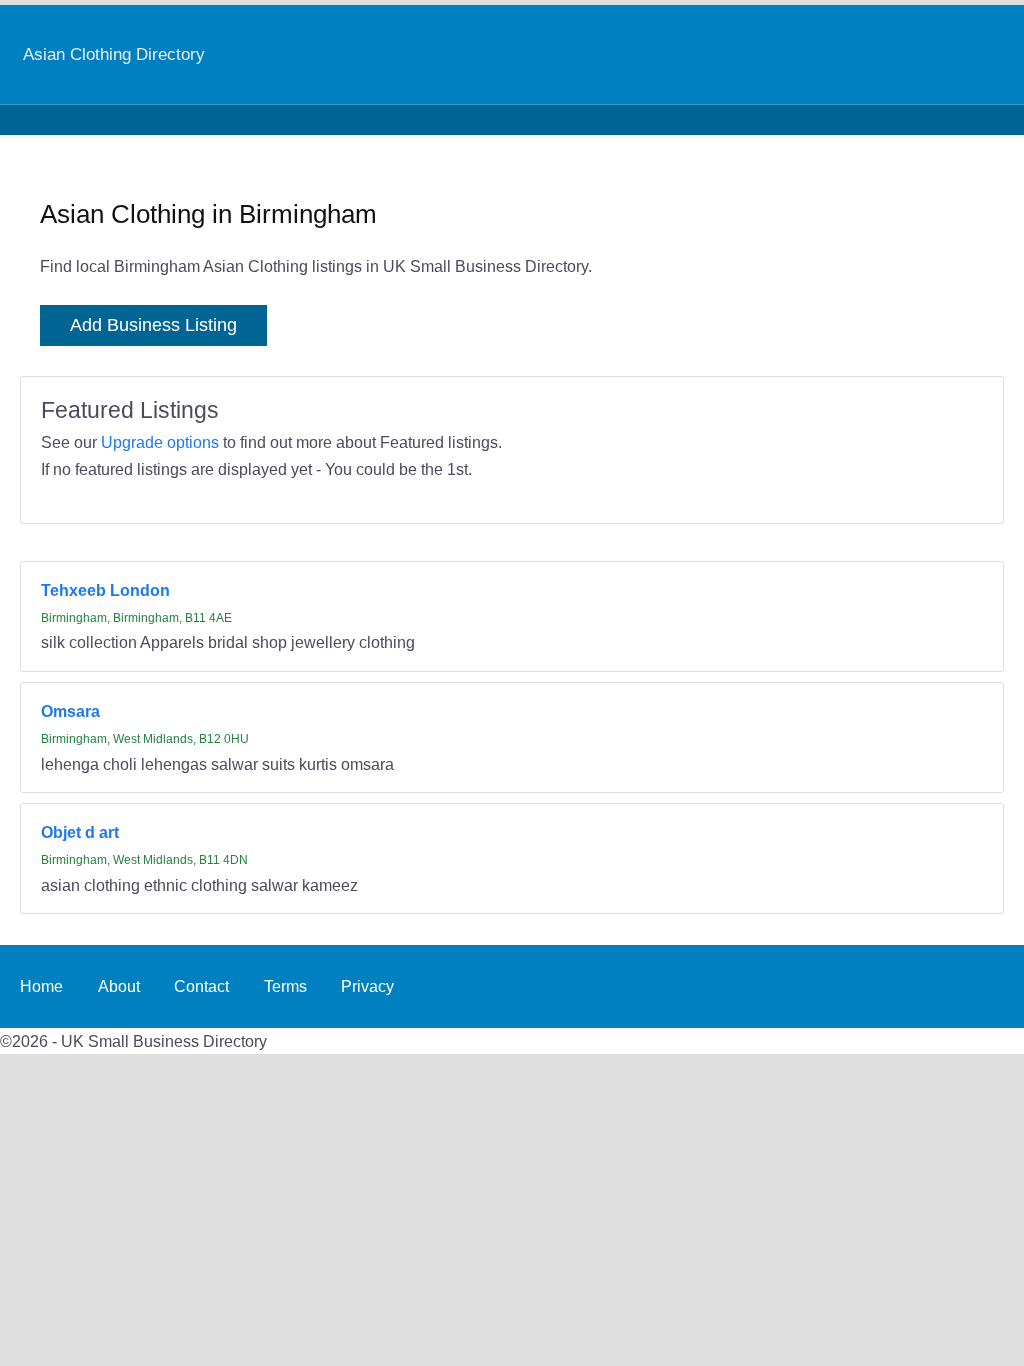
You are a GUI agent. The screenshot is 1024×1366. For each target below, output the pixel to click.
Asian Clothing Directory (114, 54)
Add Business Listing (153, 325)
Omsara (70, 711)
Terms (285, 986)
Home (41, 986)
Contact (201, 986)
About (119, 986)
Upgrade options (160, 442)
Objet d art (80, 832)
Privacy (367, 986)
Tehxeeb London (105, 590)
